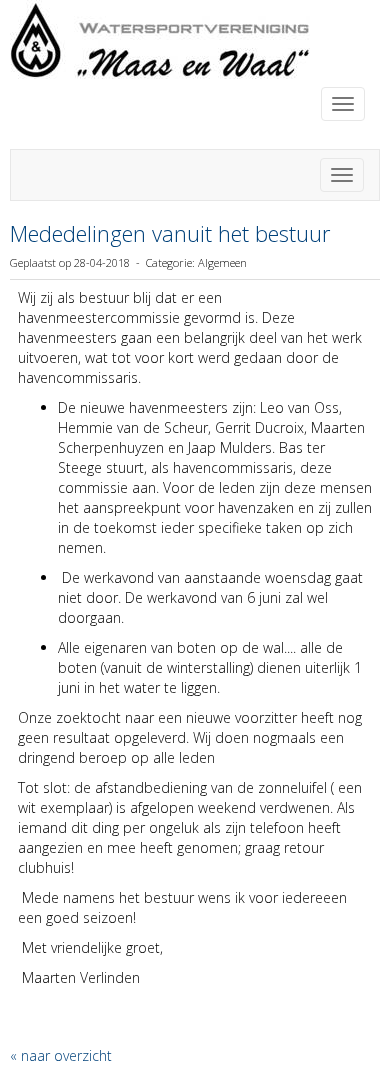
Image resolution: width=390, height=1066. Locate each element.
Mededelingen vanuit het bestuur (170, 233)
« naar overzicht (61, 1055)
